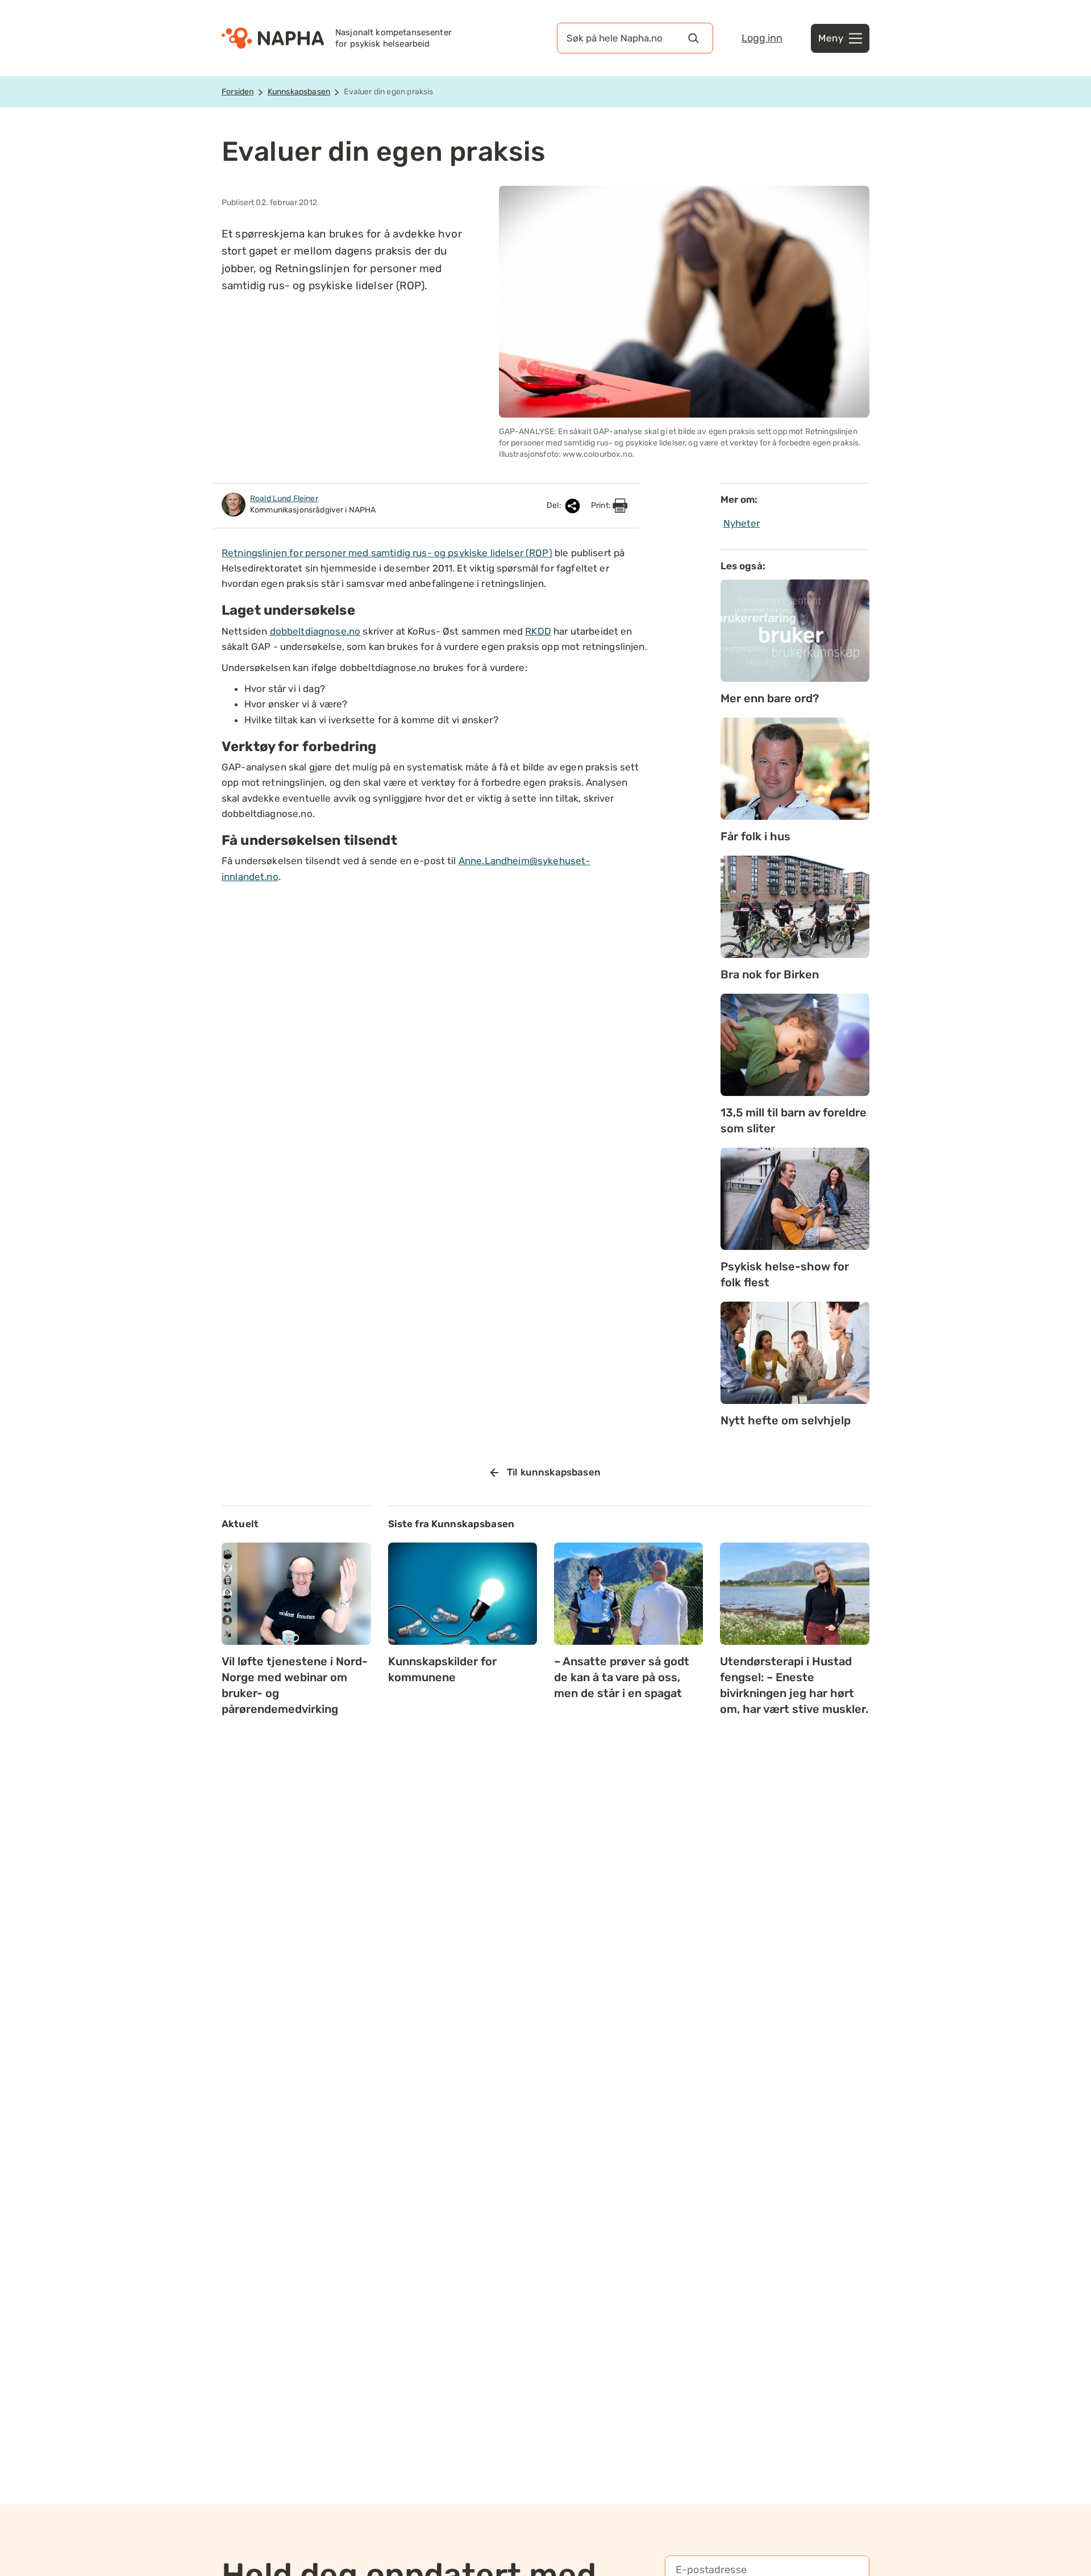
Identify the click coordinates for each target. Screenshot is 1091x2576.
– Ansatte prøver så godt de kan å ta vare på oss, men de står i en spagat (622, 1677)
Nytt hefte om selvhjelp (786, 1420)
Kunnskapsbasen (299, 92)
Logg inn (762, 38)
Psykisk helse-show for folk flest (785, 1274)
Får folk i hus (755, 836)
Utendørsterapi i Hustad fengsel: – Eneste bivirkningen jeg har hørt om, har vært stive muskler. (794, 1685)
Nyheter (742, 523)
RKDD (538, 631)
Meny (831, 38)
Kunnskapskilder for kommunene (442, 1669)
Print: (602, 505)
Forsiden (238, 92)
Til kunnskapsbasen (554, 1472)
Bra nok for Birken (770, 974)
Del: (555, 505)
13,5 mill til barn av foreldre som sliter (794, 1120)
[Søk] (693, 38)
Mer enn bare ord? (770, 698)
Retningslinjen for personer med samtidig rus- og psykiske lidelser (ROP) (387, 553)
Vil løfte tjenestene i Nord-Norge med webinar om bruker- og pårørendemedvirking (295, 1685)
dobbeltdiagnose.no (315, 631)
